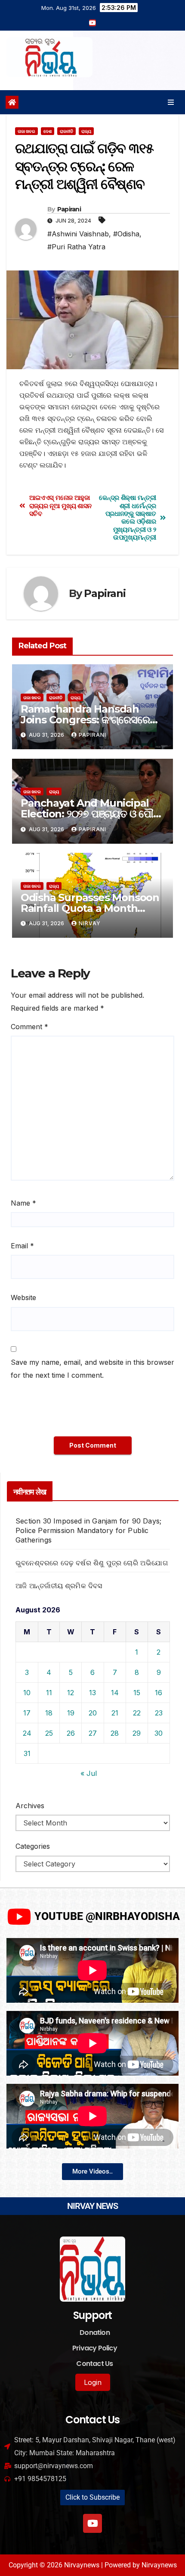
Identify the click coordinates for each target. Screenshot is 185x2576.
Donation (95, 2333)
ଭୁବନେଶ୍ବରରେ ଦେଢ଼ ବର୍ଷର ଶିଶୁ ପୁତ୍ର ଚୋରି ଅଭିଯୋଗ (92, 1563)
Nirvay (90, 923)
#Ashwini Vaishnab (78, 234)
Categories (33, 1846)
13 (92, 1693)
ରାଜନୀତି (66, 131)
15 (137, 1693)
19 (71, 1713)
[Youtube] (92, 2523)
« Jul (89, 1773)
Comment (29, 1027)
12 (71, 1693)
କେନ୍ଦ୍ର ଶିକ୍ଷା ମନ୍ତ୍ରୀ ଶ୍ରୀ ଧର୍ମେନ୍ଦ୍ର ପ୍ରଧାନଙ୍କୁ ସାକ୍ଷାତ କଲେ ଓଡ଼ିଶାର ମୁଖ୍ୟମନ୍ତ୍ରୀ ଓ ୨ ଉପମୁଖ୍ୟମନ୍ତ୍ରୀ (127, 518)
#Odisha (126, 234)
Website (23, 1297)
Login (93, 2382)
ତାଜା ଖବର (26, 131)
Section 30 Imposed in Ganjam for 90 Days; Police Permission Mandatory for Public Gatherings (88, 1530)
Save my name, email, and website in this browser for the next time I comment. (92, 1369)
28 (115, 1733)
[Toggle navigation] (171, 102)
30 (159, 1733)
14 (115, 1693)
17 (27, 1713)
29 (137, 1733)
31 (27, 1753)
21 (115, 1713)
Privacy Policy (95, 2348)
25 (49, 1733)
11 (49, 1693)
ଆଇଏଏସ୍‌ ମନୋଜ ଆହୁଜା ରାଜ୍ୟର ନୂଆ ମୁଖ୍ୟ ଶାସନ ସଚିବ (60, 506)
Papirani (69, 209)
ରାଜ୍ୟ (86, 131)
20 (93, 1713)
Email (22, 1246)
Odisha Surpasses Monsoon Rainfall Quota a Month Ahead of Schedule (90, 908)
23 (159, 1713)
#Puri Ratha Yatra (76, 247)
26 (71, 1733)
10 (27, 1693)
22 (137, 1713)
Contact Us (94, 2364)
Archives (30, 1806)
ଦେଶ (48, 131)
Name (23, 1203)
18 (49, 1713)
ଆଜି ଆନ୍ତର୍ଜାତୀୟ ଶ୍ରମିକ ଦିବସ (59, 1586)
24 (27, 1733)
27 (93, 1733)
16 (159, 1693)
